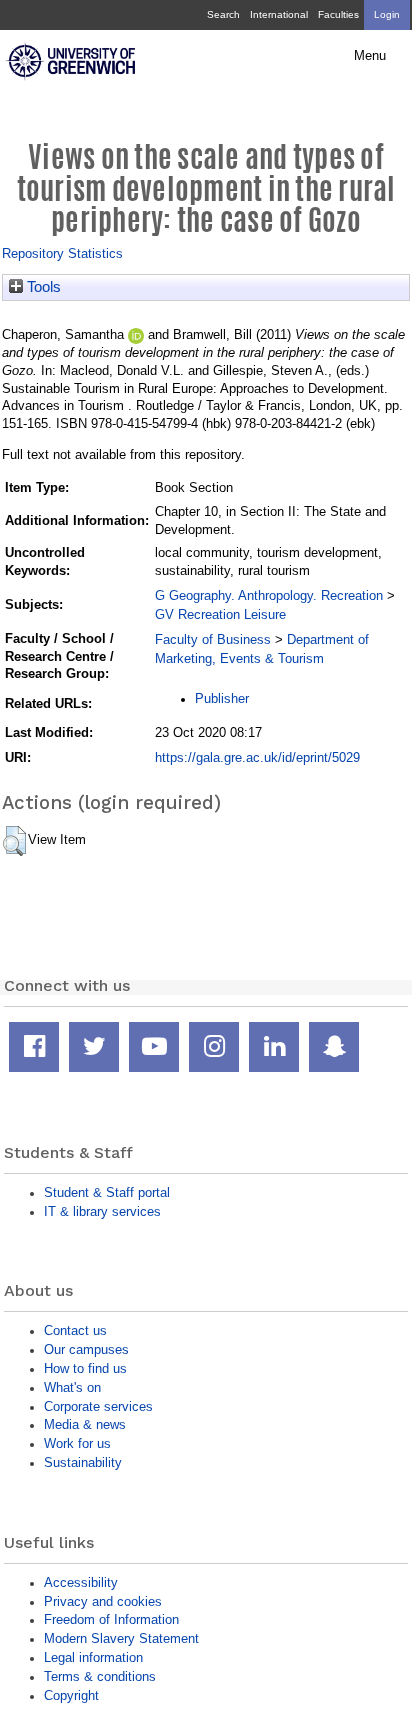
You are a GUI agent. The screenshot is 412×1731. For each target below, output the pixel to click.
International (279, 14)
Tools (42, 287)
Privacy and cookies (103, 1601)
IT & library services (102, 1211)
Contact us (75, 1330)
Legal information (93, 1657)
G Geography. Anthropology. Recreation (269, 595)
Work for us (77, 1443)
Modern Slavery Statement (121, 1638)
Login (387, 14)
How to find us (85, 1368)
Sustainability (83, 1462)
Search (223, 14)
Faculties (338, 14)
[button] (14, 841)
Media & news (85, 1424)
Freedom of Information (111, 1619)
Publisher (222, 698)
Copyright (71, 1695)
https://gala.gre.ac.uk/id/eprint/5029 (257, 757)
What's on (72, 1387)
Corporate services (98, 1406)
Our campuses (86, 1349)
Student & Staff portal (107, 1192)
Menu (370, 56)
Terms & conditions (100, 1676)
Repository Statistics (62, 253)
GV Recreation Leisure (220, 614)
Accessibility (81, 1582)
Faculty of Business (213, 639)
